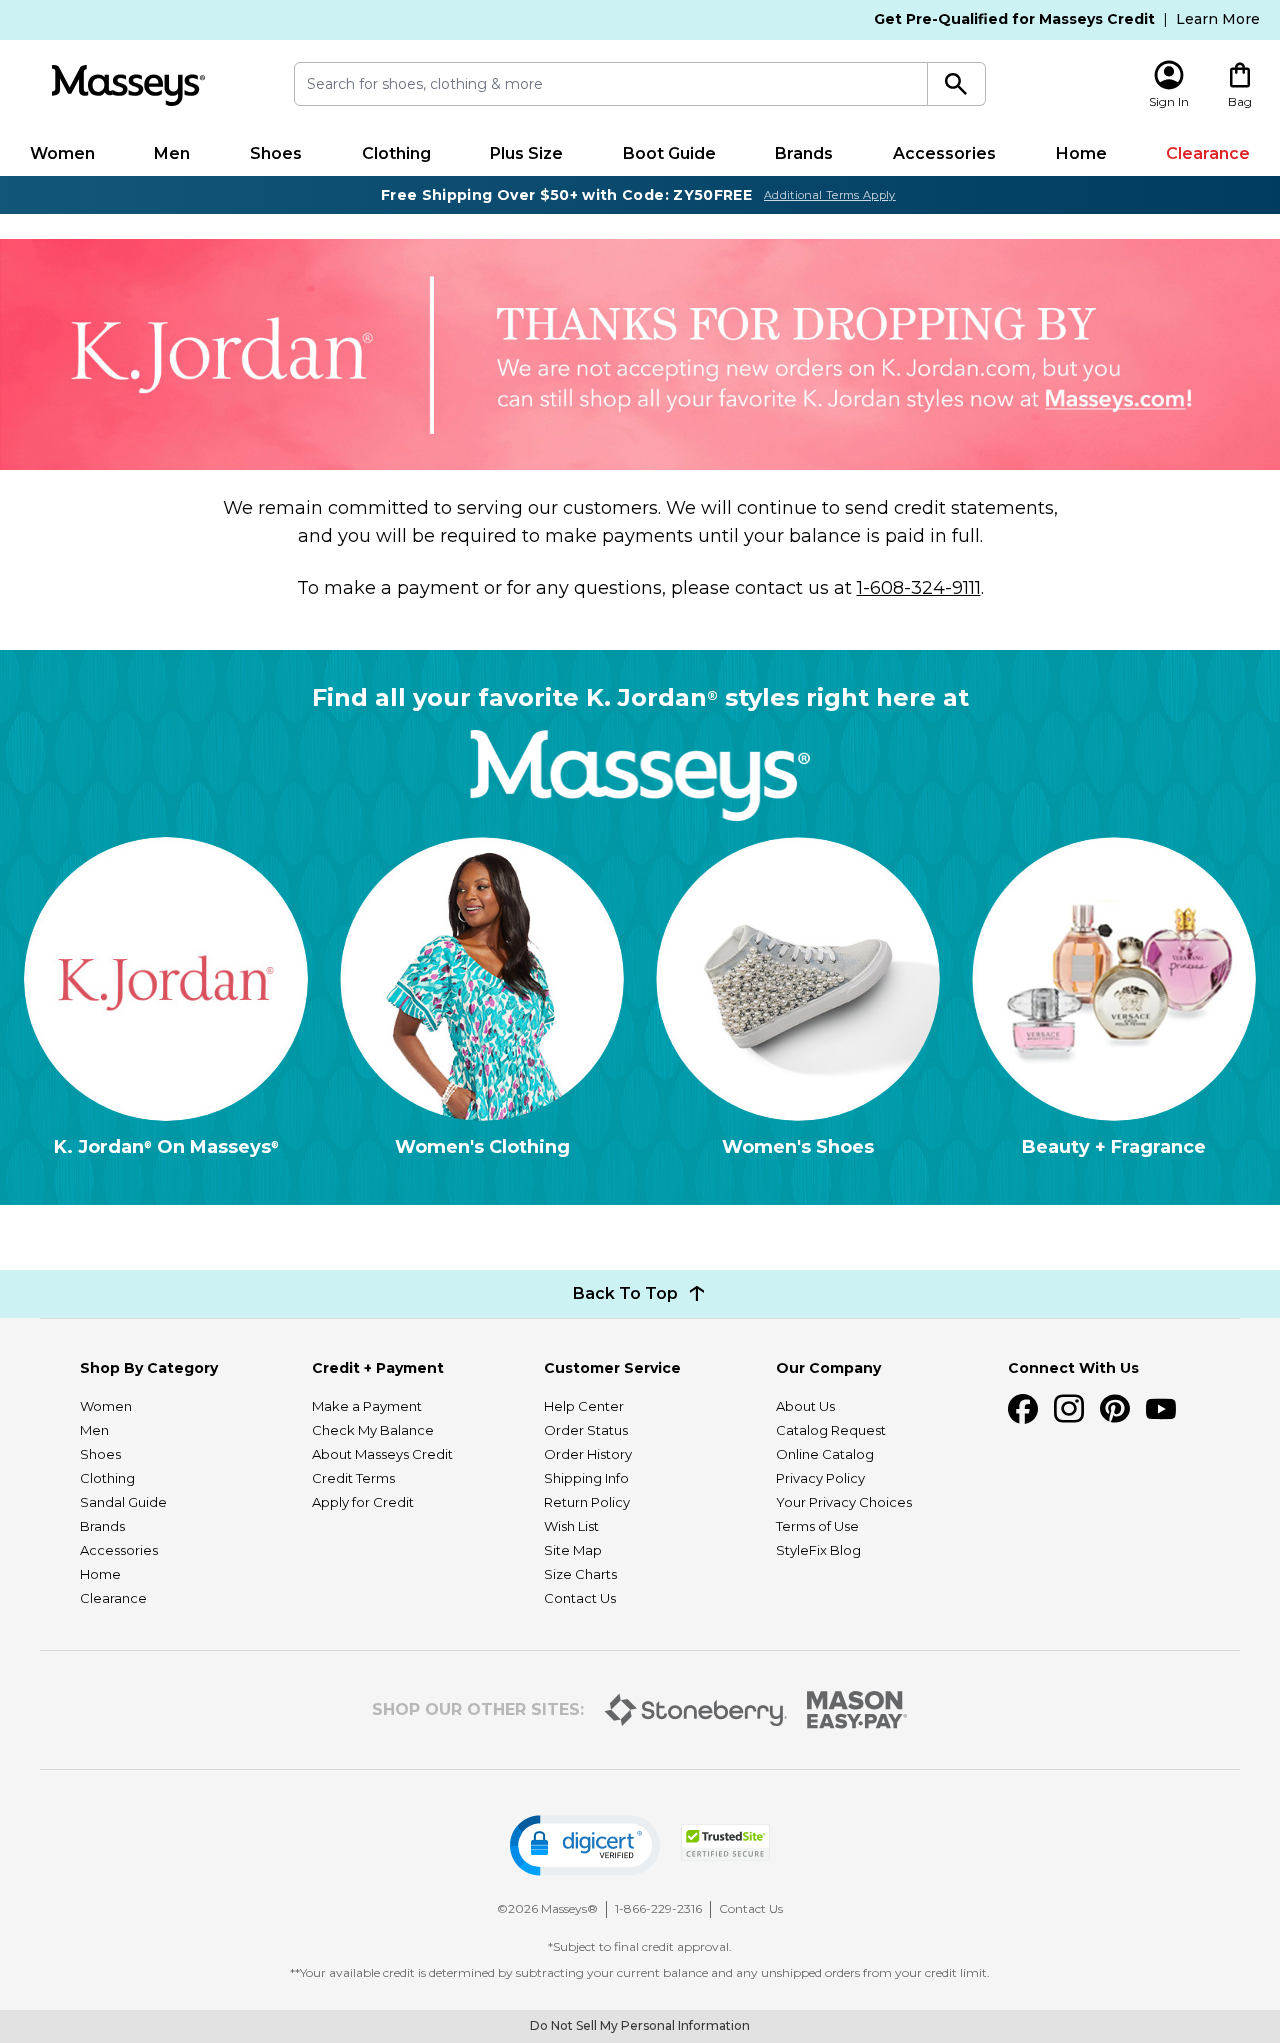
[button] (585, 1845)
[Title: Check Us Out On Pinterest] (1115, 1409)
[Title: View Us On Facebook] (1023, 1409)
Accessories (944, 153)
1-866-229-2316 (658, 1908)
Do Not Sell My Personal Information (640, 2025)
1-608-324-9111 (919, 588)
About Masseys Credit (382, 1454)
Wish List (571, 1526)
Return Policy (587, 1502)
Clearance (1208, 153)
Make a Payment (367, 1406)
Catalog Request (831, 1430)
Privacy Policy (820, 1478)
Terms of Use (817, 1526)
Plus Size (526, 153)
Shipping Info (586, 1478)
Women (62, 153)
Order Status (586, 1430)
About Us (805, 1406)
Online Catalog (825, 1454)
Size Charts (580, 1574)
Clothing (396, 153)
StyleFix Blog (818, 1550)
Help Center (584, 1406)
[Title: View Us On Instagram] (1069, 1409)
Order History (588, 1454)
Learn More (1218, 19)
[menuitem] (62, 154)
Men (172, 153)
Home (1081, 153)
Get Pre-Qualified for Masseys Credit (1014, 19)
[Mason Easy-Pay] (857, 1710)
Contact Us (580, 1598)
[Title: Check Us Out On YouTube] (1161, 1409)
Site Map (573, 1550)
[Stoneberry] (695, 1710)
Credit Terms (353, 1478)
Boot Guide (669, 153)
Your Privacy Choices (844, 1502)
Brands (804, 153)
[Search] (956, 84)
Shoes (276, 153)
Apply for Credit (363, 1502)
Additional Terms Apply (830, 195)
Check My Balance (373, 1430)
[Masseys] (128, 85)
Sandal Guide (123, 1502)
